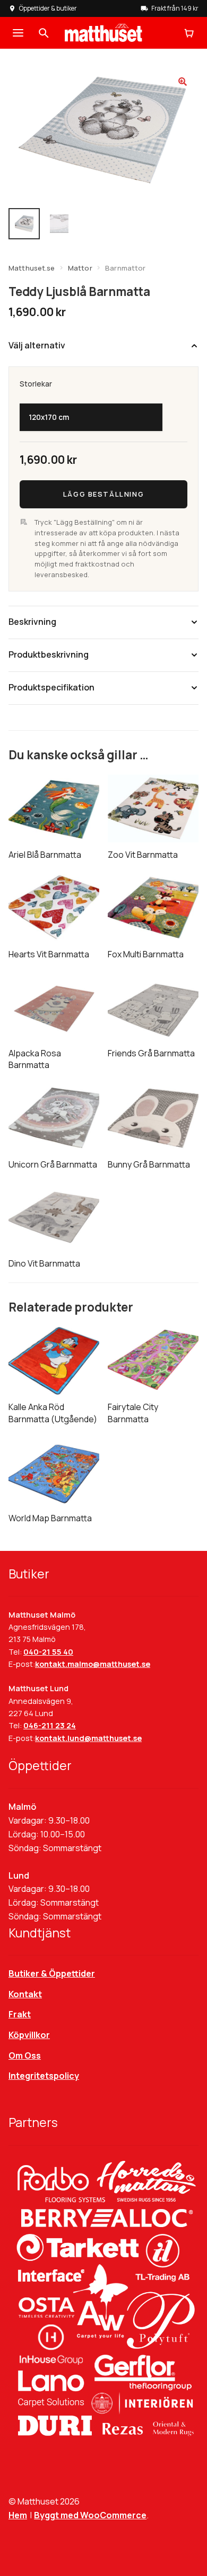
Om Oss (25, 2056)
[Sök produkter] (44, 33)
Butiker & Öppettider (52, 1973)
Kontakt (25, 1994)
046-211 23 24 (50, 1725)
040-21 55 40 (48, 1652)
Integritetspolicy (44, 2076)
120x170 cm (49, 417)
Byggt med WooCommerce (90, 2515)
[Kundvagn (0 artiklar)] (189, 33)
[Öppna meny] (18, 33)
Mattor (80, 268)
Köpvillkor (29, 2035)
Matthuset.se (32, 268)
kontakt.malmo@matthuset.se (93, 1664)
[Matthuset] (103, 33)
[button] (183, 82)
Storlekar (36, 384)
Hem (18, 2515)
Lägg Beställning (103, 493)
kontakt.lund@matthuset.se (88, 1738)
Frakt (20, 2014)
